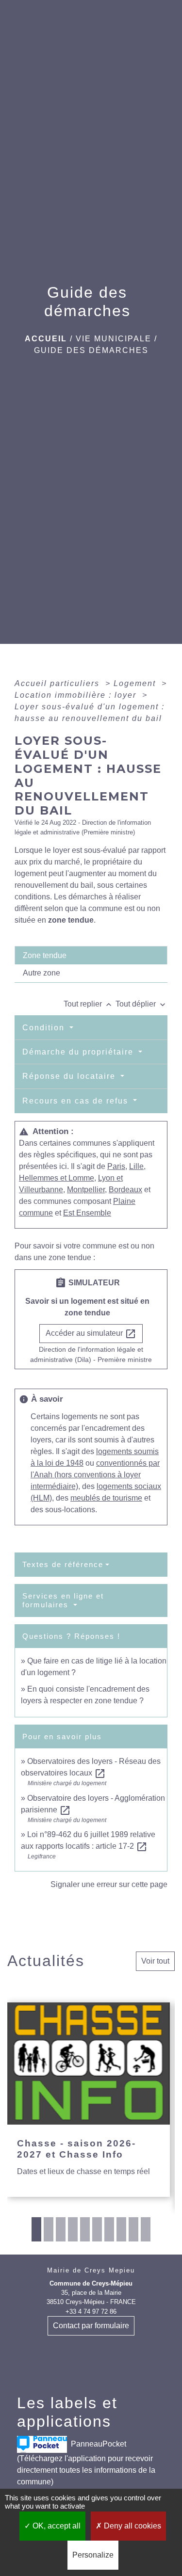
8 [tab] (121, 2229)
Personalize (93, 2555)
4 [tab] (73, 2229)
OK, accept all (56, 2526)
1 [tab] (36, 2229)
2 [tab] (49, 2229)
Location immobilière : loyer (77, 695)
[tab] (91, 955)
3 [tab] (61, 2229)
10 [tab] (146, 2229)
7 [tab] (109, 2229)
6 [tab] (97, 2229)
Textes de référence (63, 1564)
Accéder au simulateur (91, 1334)
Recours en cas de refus (77, 1101)
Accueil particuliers (58, 683)
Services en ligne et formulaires (63, 1600)
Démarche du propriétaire (79, 1052)
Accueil (46, 339)
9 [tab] (133, 2229)
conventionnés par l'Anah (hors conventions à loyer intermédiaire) (95, 1475)
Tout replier (89, 1004)
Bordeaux (125, 1190)
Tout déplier (141, 1004)
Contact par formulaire (91, 2326)
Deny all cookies (132, 2526)
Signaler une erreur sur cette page (109, 1884)
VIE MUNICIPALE (114, 339)
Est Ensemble (87, 1213)
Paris (116, 1166)
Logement (136, 683)
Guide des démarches (91, 350)
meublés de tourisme (106, 1498)
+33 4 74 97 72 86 (91, 2312)
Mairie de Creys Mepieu (91, 2270)
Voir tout (155, 1961)
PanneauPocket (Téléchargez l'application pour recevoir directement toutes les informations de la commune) (86, 2462)
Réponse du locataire (70, 1076)
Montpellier (86, 1190)
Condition (45, 1028)
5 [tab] (85, 2229)
